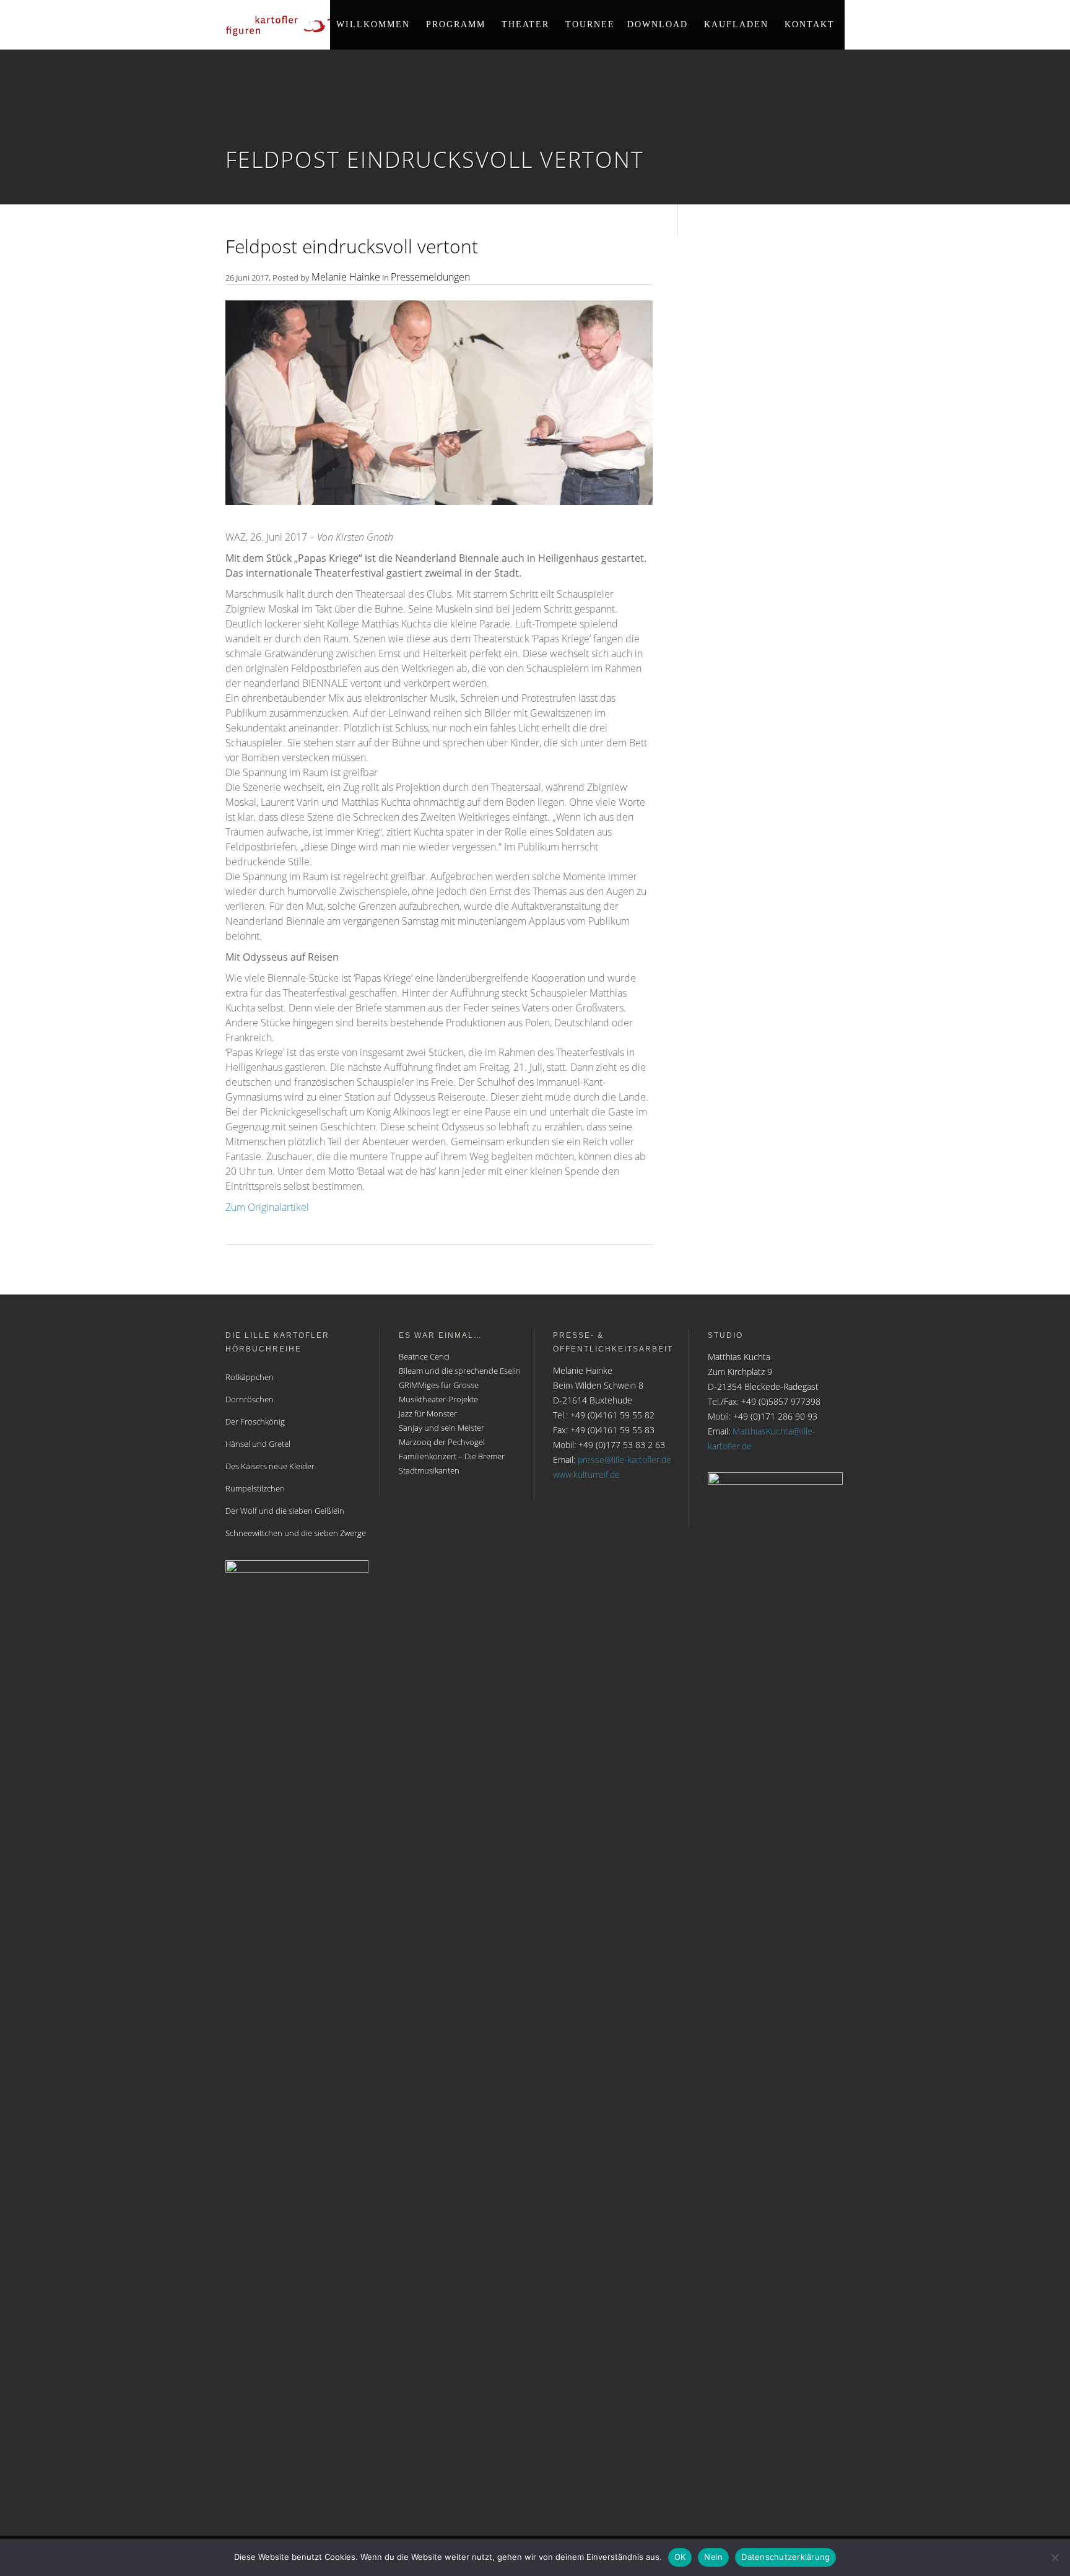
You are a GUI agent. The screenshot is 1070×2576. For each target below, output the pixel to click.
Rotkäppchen (250, 1377)
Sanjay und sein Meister (441, 1428)
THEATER (525, 24)
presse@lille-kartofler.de (624, 1460)
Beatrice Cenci (424, 1356)
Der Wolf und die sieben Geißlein (285, 1511)
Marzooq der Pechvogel (442, 1442)
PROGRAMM (456, 24)
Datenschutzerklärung (785, 2557)
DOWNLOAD (658, 24)
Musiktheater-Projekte (438, 1399)
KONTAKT (810, 24)
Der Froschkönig (255, 1421)
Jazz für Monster (428, 1413)
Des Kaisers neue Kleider (270, 1466)
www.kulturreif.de (586, 1474)
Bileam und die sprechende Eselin (460, 1371)
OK (680, 2557)
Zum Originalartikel (267, 1207)
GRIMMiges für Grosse (439, 1385)
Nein (713, 2557)
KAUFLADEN (736, 24)
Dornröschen (250, 1399)
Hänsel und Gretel (258, 1444)
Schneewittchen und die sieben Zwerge (296, 1533)
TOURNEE (590, 24)
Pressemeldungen (430, 277)
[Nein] (1055, 2557)
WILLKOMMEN (373, 24)
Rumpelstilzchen (255, 1488)
